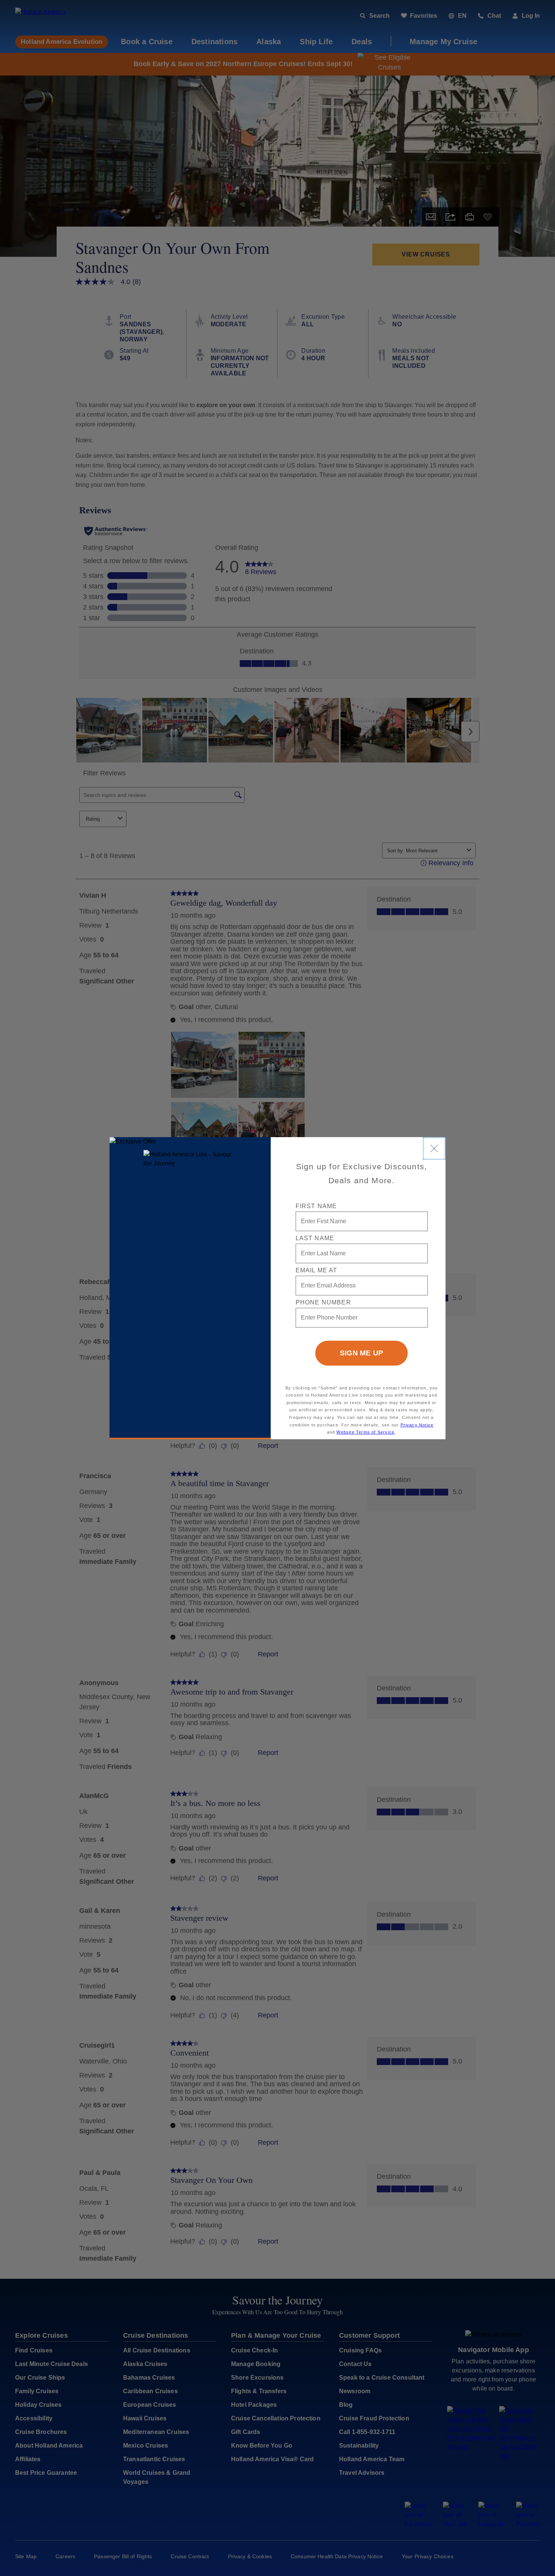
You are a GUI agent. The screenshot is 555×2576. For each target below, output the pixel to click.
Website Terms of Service (365, 1432)
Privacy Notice (417, 1425)
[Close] (434, 1148)
